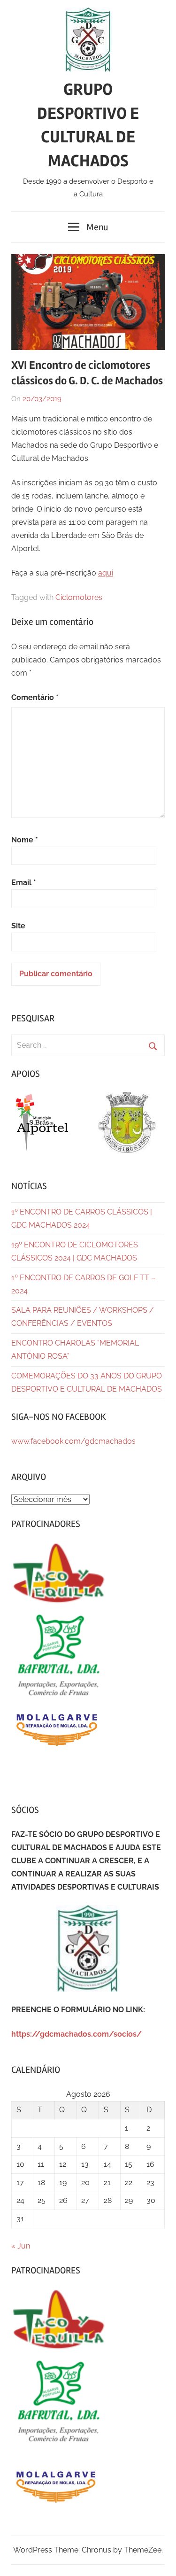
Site (18, 926)
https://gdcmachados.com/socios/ (77, 2034)
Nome (25, 840)
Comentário (35, 697)
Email (24, 883)
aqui (106, 573)
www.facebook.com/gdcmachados (73, 1441)
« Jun (21, 2246)
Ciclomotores (79, 597)
